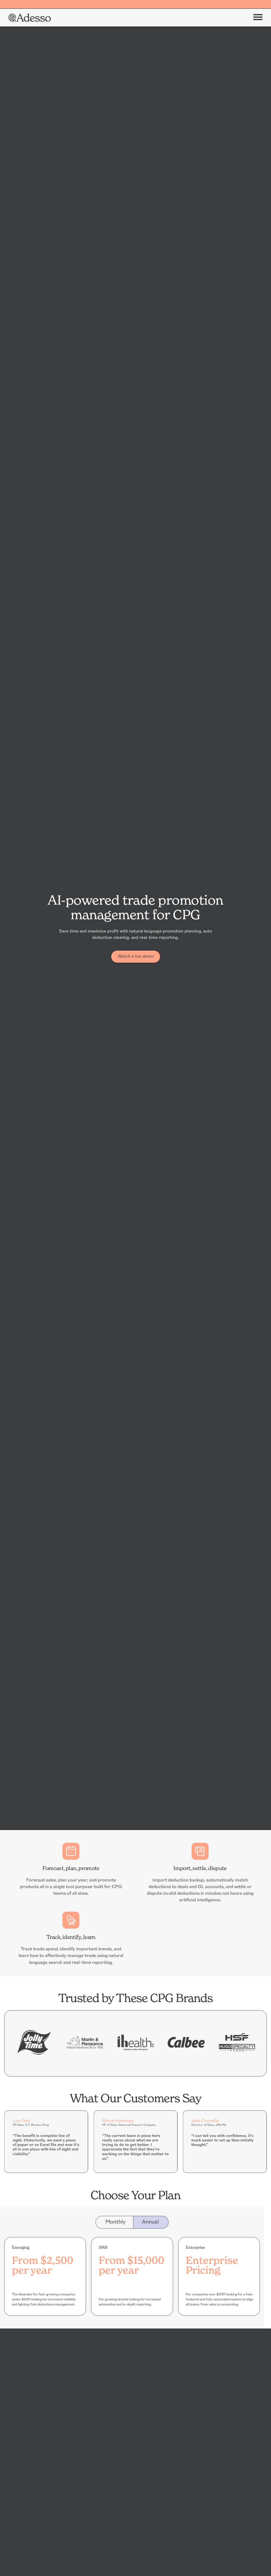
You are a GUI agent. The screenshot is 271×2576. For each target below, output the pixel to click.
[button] (258, 18)
